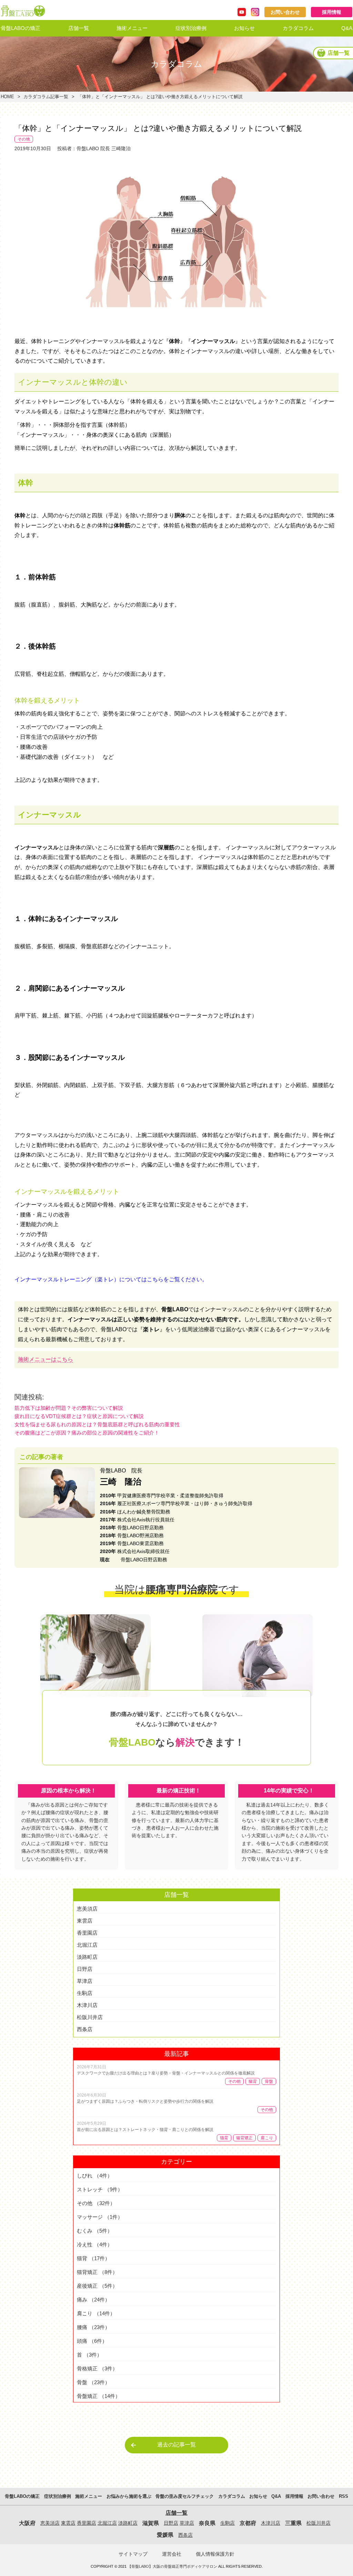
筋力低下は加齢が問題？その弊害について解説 (69, 1408)
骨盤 (269, 2081)
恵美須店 (87, 1909)
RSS (344, 2496)
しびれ (95, 2176)
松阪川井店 (90, 2017)
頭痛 (92, 2341)
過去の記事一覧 (176, 2445)
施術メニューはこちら (46, 1359)
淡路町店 (87, 1957)
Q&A (347, 28)
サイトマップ (133, 2554)
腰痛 (93, 2327)
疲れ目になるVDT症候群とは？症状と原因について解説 (79, 1416)
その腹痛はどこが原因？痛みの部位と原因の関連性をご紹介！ (87, 1433)
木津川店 (87, 2005)
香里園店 (87, 1933)
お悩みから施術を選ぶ (142, 45)
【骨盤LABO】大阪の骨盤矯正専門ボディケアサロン (172, 2566)
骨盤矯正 (99, 2396)
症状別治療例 (191, 28)
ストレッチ (100, 2189)
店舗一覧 (79, 28)
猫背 (253, 2081)
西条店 (85, 2029)
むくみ (95, 2231)
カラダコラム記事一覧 (46, 97)
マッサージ (100, 2217)
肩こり (267, 2138)
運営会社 (172, 2554)
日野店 (85, 1969)
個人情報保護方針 (215, 2554)
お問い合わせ (285, 12)
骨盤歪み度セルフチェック (148, 64)
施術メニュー (132, 28)
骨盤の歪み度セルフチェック (185, 2496)
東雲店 (85, 1921)
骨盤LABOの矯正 (21, 28)
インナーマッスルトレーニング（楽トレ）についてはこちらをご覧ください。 (111, 1279)
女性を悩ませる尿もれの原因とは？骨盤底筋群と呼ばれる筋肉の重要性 (97, 1424)
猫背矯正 (244, 2138)
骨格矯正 (97, 2368)
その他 (24, 139)
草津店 (85, 1981)
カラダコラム (298, 28)
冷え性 (95, 2244)
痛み (93, 2300)
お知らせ (244, 28)
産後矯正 (97, 2286)
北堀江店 (87, 1945)
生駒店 (85, 1993)
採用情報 (332, 12)
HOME (7, 97)
